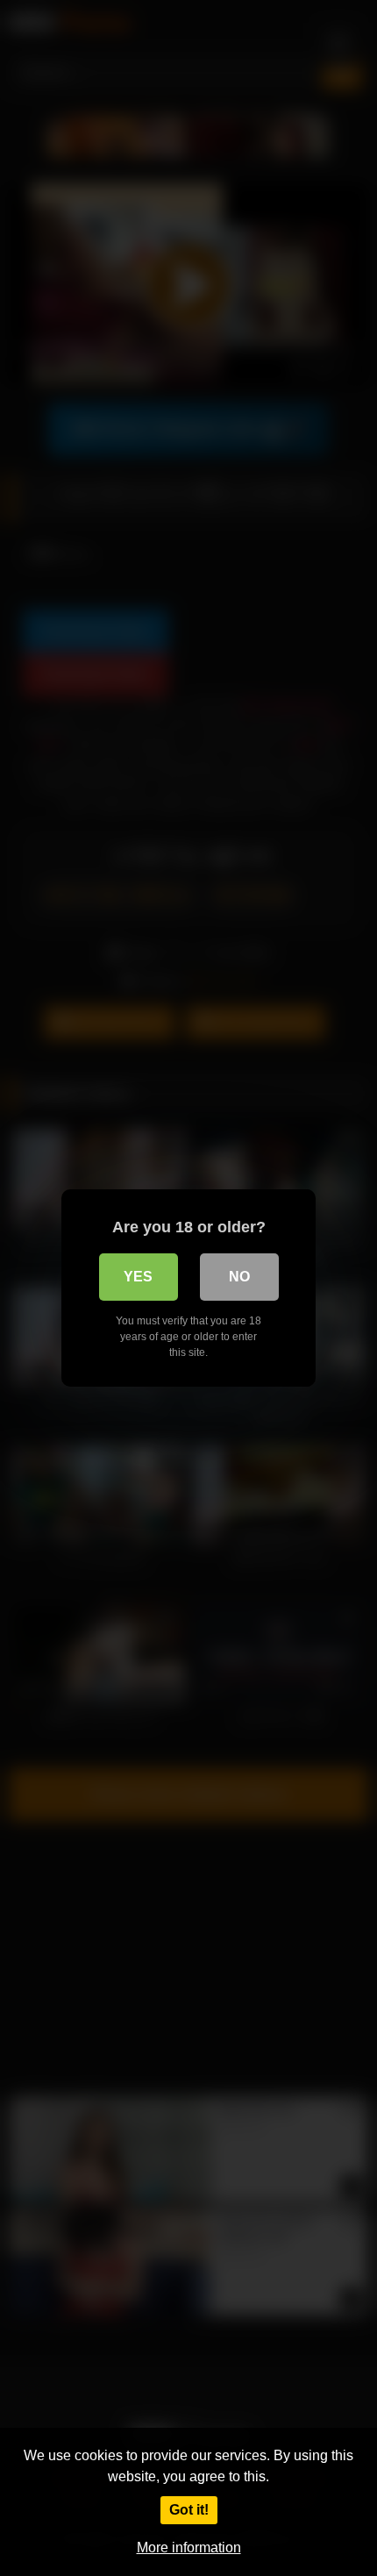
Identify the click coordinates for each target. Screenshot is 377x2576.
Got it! (189, 2510)
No (239, 1277)
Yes (138, 1277)
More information (189, 2547)
